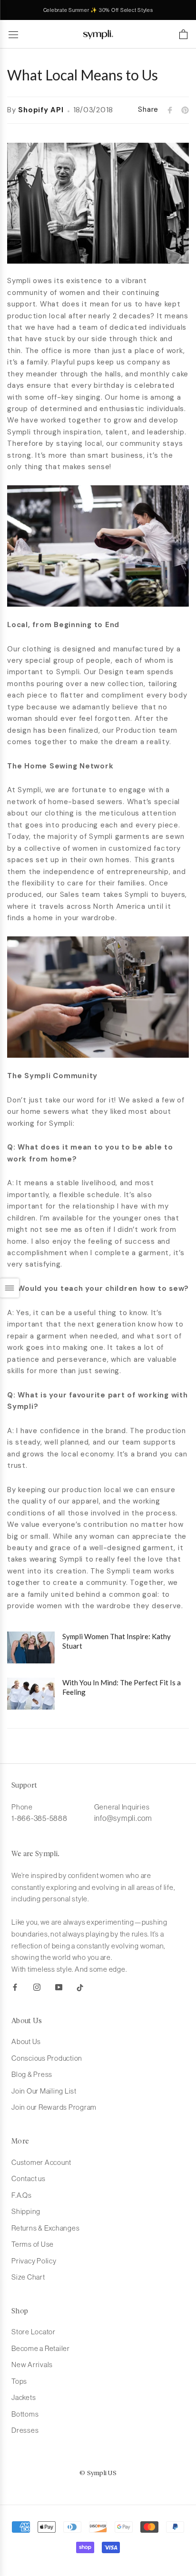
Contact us (29, 2178)
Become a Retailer (41, 2348)
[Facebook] (15, 1987)
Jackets (24, 2397)
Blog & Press (32, 2074)
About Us (26, 2041)
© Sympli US (98, 2473)
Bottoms (25, 2414)
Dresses (25, 2430)
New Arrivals (32, 2365)
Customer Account (41, 2162)
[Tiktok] (80, 1987)
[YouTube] (59, 1987)
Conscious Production (47, 2058)
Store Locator (34, 2332)
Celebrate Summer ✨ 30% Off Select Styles (98, 10)
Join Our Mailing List (44, 2091)
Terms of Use (33, 2244)
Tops (19, 2381)
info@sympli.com (123, 1818)
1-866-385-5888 (39, 1818)
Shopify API (41, 110)
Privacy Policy (34, 2261)
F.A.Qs (22, 2195)
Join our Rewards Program (54, 2107)
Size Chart (28, 2277)
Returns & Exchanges (45, 2228)
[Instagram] (37, 1987)
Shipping (26, 2211)
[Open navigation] (13, 34)
